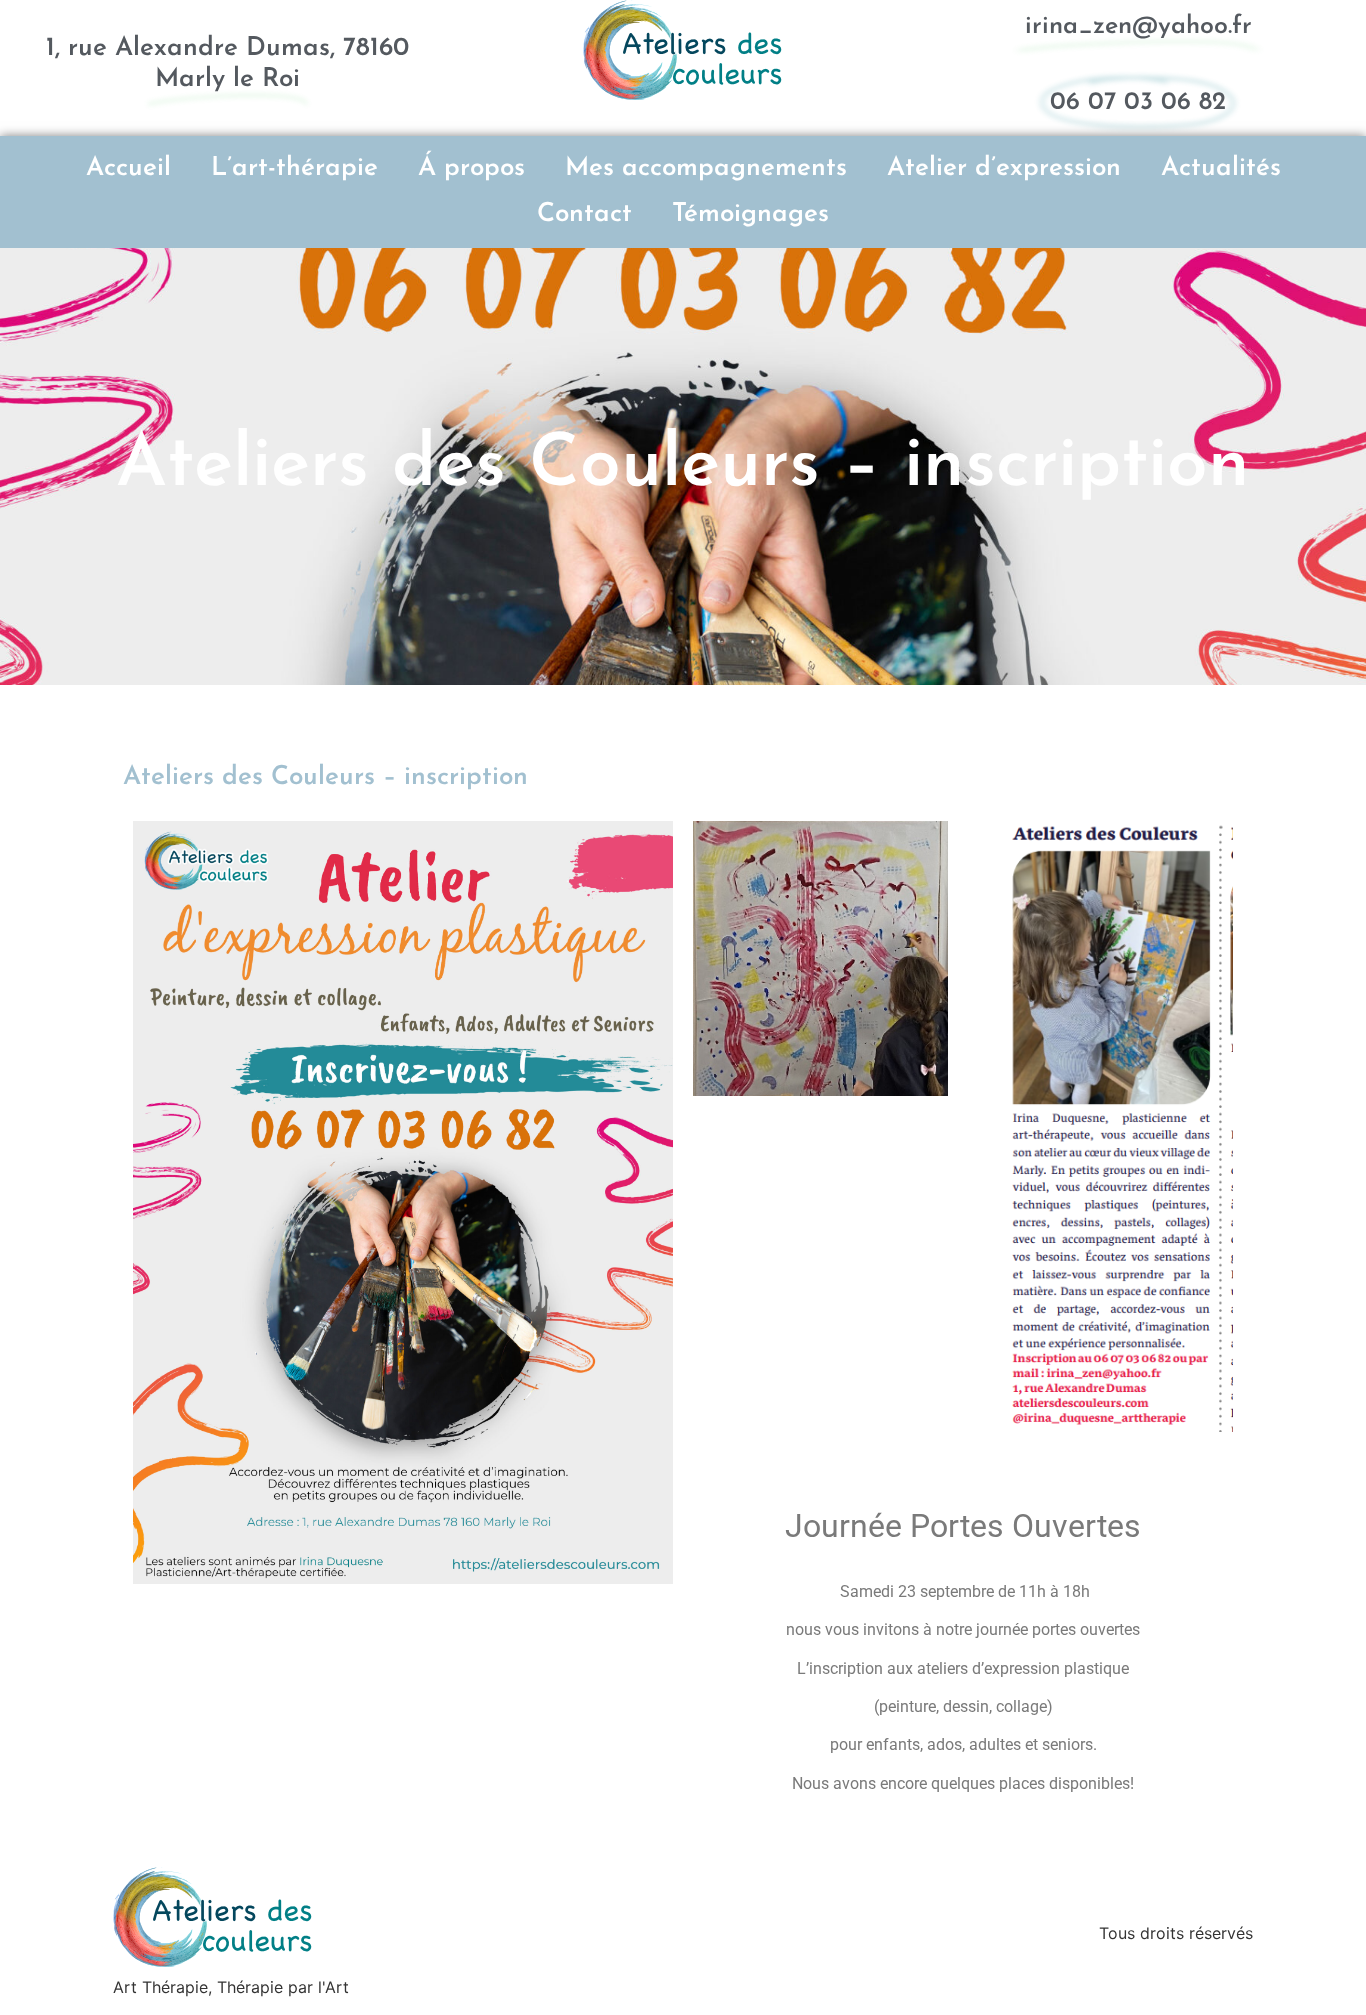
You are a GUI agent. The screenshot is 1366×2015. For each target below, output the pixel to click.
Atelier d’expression (1004, 168)
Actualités (1221, 168)
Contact (584, 214)
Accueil (128, 168)
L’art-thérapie (294, 168)
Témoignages (750, 214)
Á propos (471, 168)
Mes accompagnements (706, 168)
